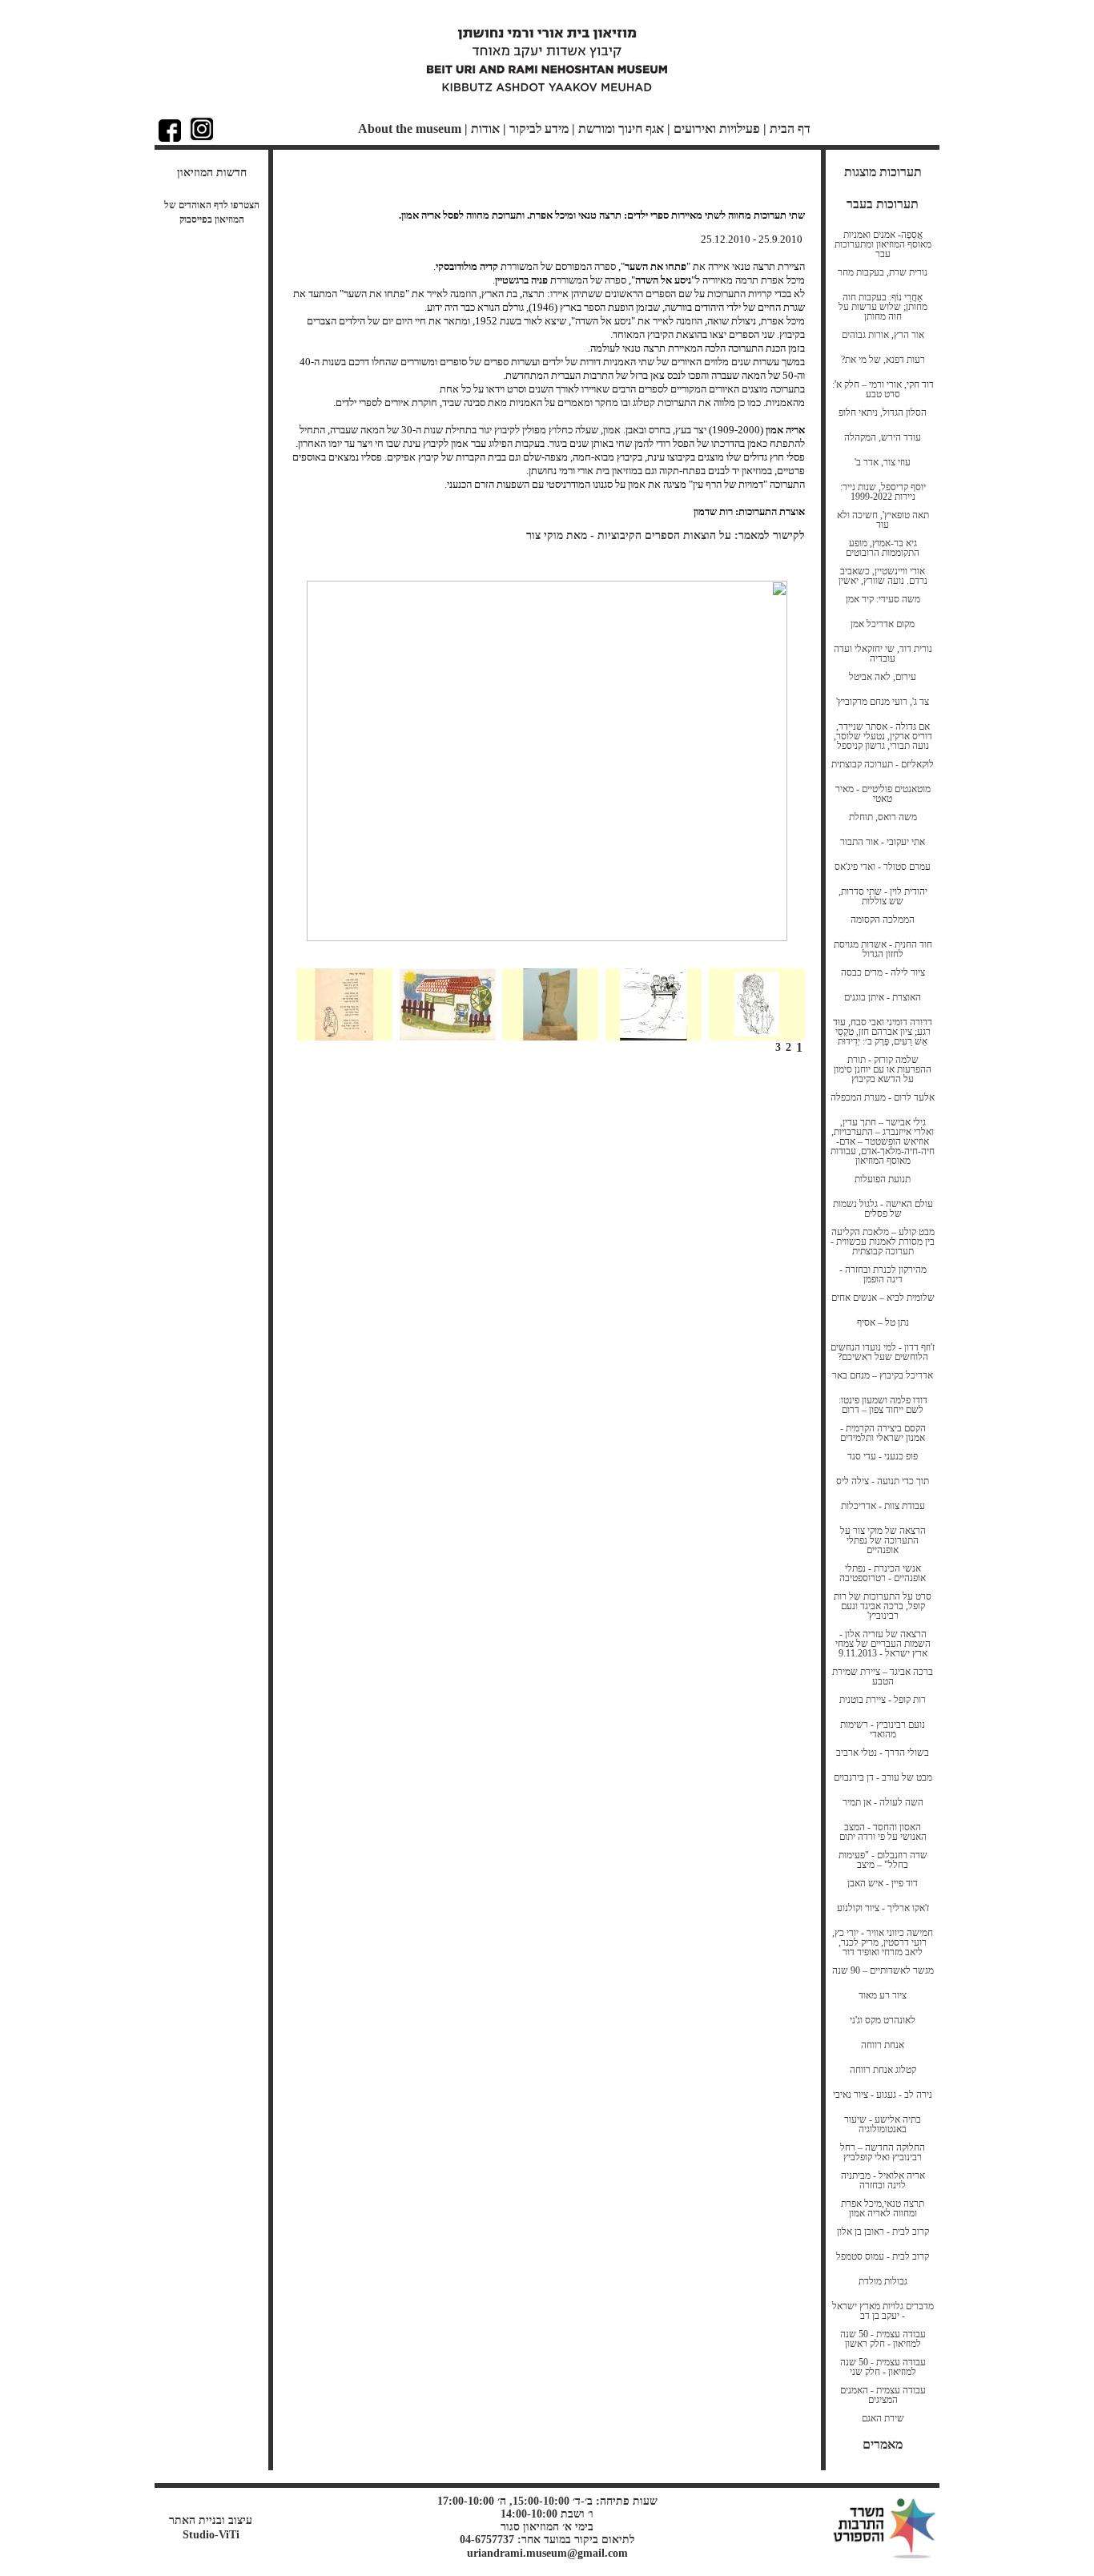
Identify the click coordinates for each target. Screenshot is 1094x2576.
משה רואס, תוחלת (883, 817)
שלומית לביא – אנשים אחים (883, 1298)
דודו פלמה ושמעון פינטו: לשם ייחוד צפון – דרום (883, 1405)
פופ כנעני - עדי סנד (883, 1456)
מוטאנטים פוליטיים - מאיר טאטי (883, 794)
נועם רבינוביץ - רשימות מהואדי (883, 1729)
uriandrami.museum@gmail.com (547, 2553)
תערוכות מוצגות (883, 172)
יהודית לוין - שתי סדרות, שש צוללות (883, 896)
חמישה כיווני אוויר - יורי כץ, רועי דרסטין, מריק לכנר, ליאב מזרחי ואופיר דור (883, 1942)
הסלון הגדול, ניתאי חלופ (883, 413)
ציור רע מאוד (883, 1995)
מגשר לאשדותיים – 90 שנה (883, 1970)
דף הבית (790, 129)
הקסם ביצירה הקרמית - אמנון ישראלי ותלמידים (883, 1433)
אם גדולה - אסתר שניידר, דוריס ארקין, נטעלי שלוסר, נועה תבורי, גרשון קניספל (883, 736)
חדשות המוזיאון (212, 173)
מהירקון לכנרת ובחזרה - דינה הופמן (883, 1274)
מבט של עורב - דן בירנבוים (883, 1777)
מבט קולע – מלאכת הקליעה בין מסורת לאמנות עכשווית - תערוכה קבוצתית (883, 1242)
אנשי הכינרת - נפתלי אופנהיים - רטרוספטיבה (883, 1573)
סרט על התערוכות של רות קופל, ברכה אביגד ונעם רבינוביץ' (883, 1606)
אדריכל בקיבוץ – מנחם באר (883, 1375)
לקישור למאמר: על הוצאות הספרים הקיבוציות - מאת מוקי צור (666, 535)
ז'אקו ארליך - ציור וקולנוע (883, 1908)
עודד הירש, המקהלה (883, 437)
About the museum (410, 129)
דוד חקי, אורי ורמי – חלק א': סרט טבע (883, 389)
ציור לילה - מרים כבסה (883, 972)
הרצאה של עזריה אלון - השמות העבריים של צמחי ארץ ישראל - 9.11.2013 (883, 1644)
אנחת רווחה (883, 2045)
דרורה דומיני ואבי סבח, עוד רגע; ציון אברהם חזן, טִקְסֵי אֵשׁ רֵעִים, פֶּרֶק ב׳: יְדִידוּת (883, 1032)
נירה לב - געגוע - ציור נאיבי (883, 2095)
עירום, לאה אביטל (883, 677)
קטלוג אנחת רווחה (883, 2070)
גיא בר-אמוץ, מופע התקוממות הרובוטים (883, 548)
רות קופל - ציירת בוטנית (883, 1700)
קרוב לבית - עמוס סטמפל (883, 2256)
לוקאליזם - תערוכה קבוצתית (883, 764)
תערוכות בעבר (883, 204)
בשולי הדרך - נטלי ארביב (883, 1753)
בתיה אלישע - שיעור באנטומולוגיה (883, 2124)
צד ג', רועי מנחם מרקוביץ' (883, 702)
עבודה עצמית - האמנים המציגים (883, 2395)
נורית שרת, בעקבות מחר (883, 272)
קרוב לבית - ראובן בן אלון (883, 2232)
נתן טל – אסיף (883, 1322)
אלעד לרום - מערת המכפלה (883, 1097)
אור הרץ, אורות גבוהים (883, 335)
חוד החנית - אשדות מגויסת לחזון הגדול (883, 949)
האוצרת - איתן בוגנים (883, 997)
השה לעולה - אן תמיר (883, 1802)
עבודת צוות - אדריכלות (883, 1506)
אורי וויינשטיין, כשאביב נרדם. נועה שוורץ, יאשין (883, 576)
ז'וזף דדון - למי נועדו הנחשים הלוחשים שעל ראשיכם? (883, 1352)
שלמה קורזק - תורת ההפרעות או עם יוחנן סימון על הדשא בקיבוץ (883, 1069)
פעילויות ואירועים (717, 129)
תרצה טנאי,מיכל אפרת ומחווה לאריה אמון (883, 2208)
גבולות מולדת (883, 2281)
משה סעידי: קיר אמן (883, 599)
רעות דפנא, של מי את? (883, 360)
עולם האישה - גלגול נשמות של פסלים (883, 1209)
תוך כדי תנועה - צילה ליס (883, 1481)
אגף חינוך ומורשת (621, 129)
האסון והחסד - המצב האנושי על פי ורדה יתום (883, 1832)
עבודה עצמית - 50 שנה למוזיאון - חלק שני (883, 2367)
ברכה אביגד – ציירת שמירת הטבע (883, 1676)
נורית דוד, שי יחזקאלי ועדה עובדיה (883, 654)
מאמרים (883, 2444)
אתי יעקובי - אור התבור (883, 842)
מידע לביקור (539, 129)
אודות (485, 129)
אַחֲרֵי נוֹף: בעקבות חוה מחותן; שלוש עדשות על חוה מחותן (883, 307)
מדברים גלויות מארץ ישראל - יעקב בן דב (883, 2311)
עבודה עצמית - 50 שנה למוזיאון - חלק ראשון (883, 2339)
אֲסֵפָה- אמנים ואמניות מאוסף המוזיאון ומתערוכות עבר (883, 244)
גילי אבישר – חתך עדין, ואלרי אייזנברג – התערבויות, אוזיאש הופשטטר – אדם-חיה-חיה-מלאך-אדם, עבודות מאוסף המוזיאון (883, 1141)
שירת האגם (883, 2418)
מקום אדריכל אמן (883, 624)
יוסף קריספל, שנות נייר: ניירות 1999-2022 (883, 492)
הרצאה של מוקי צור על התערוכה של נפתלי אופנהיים (883, 1540)
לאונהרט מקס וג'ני (883, 2020)
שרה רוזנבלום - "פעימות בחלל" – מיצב (883, 1860)
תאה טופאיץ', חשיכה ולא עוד (883, 520)
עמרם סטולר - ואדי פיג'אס (883, 867)
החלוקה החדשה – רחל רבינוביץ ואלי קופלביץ (883, 2152)
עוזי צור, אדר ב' (883, 462)
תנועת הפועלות (883, 1179)
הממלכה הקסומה (883, 920)
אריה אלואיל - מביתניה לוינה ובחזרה (883, 2180)
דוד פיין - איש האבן (883, 1883)
